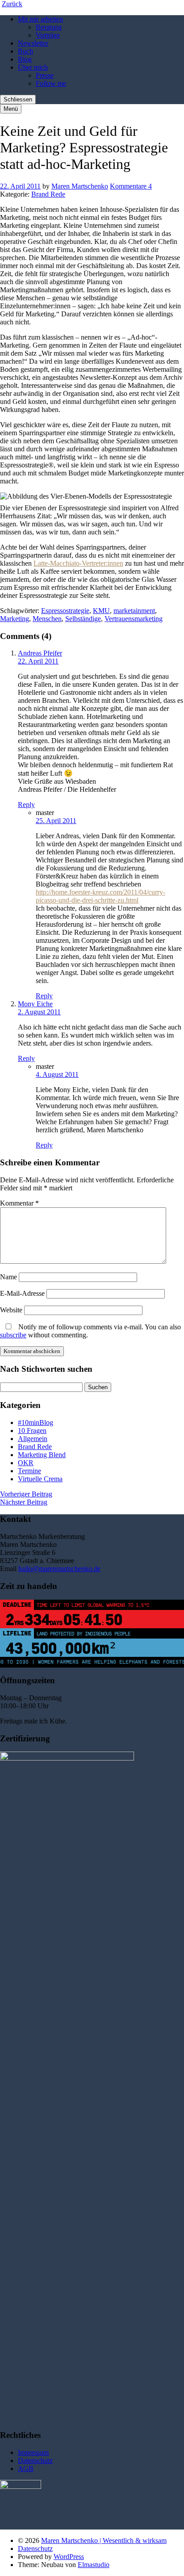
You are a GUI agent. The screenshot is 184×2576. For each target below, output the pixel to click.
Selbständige (83, 619)
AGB (26, 2469)
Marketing (15, 619)
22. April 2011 (20, 186)
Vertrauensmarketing (134, 619)
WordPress (69, 2557)
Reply (26, 805)
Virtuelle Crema (40, 1479)
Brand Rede (48, 194)
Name (8, 1277)
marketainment (134, 611)
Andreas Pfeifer (40, 653)
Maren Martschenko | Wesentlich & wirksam (104, 2540)
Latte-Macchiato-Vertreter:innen (78, 563)
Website (11, 1310)
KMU (101, 611)
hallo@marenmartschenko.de (59, 1569)
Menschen (47, 619)
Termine (29, 1471)
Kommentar (19, 1203)
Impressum (33, 2452)
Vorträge (48, 35)
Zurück (12, 4)
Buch (25, 51)
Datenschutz (35, 2460)
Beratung (49, 27)
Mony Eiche (35, 1004)
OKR (26, 1463)
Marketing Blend (42, 1455)
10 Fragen (32, 1431)
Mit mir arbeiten (40, 19)
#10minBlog (36, 1422)
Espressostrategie (65, 611)
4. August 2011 (57, 1074)
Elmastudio (94, 2565)
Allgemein (33, 1439)
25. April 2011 (56, 821)
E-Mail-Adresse (22, 1293)
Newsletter (33, 43)
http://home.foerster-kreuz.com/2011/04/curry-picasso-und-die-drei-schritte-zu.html (100, 896)
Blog (25, 59)
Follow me (51, 83)
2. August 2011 (39, 1012)
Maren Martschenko (80, 186)
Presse (45, 75)
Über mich (33, 67)
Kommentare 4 (131, 186)
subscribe (13, 1335)
